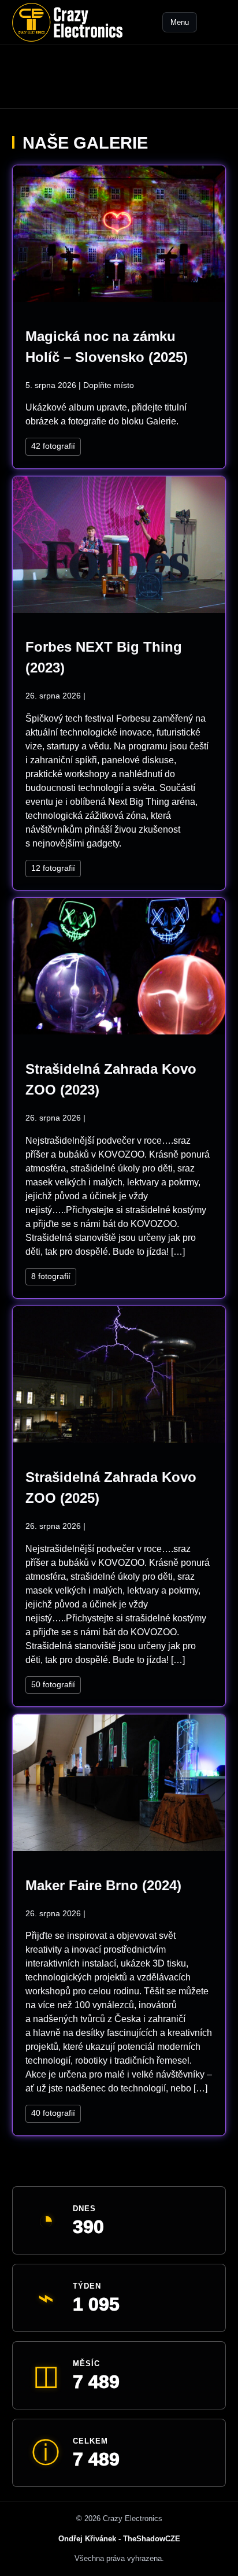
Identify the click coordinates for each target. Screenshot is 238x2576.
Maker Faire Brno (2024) (103, 1885)
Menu (180, 22)
